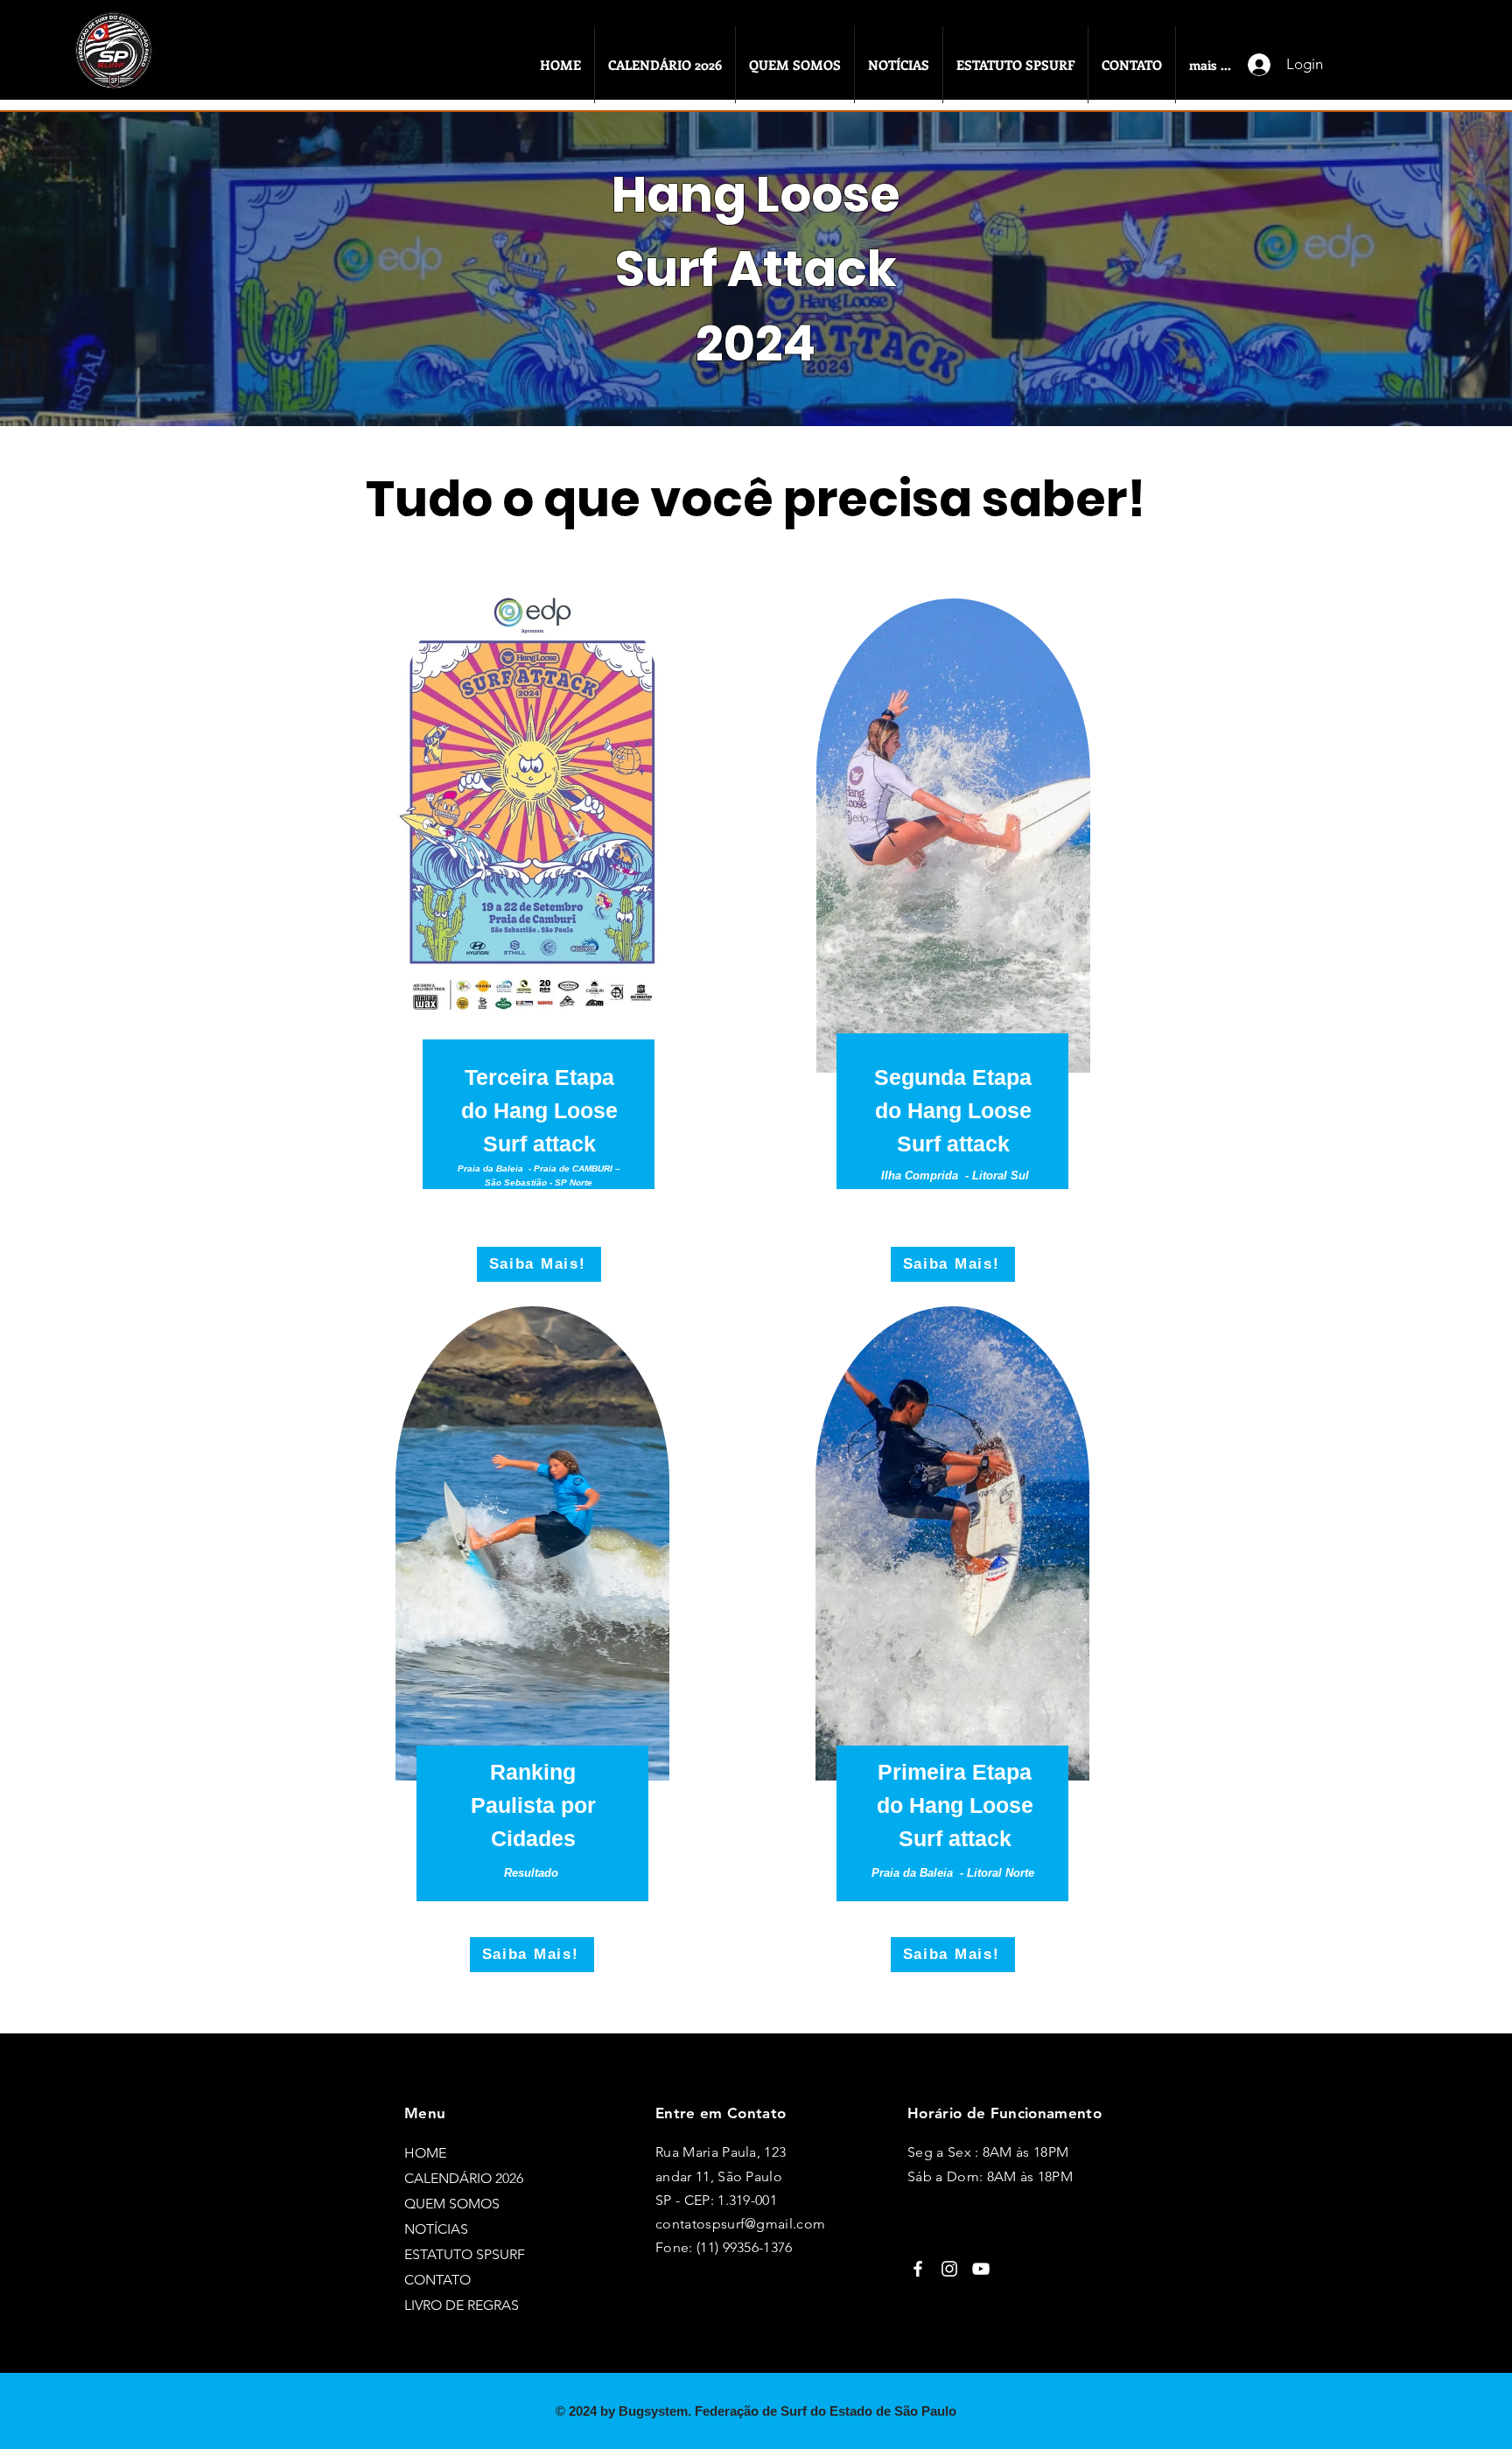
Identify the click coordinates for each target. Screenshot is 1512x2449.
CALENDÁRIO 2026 (464, 2178)
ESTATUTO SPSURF (465, 2254)
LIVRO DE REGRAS (462, 2305)
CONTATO (437, 2280)
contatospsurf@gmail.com (740, 2224)
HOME (425, 2153)
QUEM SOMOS (452, 2204)
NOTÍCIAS (436, 2229)
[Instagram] (949, 2269)
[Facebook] (918, 2269)
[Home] (118, 69)
